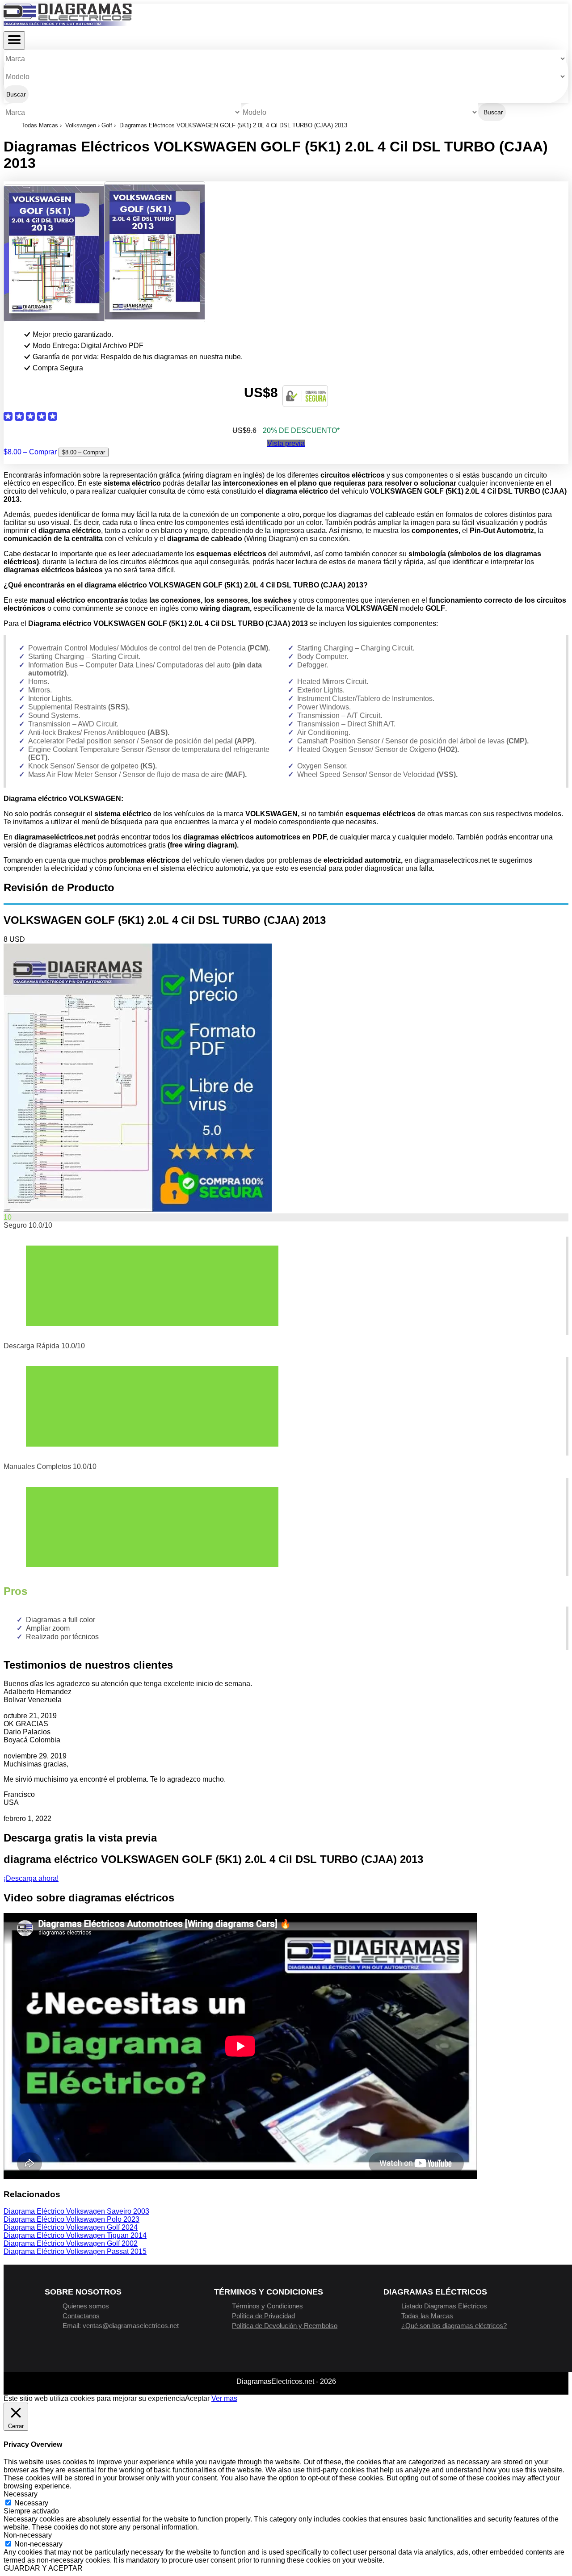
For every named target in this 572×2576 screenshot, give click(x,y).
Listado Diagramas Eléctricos (444, 2306)
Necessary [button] (21, 2494)
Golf (107, 125)
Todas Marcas (40, 125)
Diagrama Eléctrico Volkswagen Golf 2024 (71, 2227)
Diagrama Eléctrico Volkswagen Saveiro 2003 (76, 2211)
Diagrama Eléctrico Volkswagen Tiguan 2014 (75, 2235)
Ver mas (224, 2398)
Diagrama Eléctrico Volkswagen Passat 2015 (75, 2251)
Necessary (31, 2503)
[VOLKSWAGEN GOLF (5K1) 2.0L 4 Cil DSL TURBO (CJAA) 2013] (138, 1209)
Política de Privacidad (263, 2316)
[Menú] (14, 40)
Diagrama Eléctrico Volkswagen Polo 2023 (71, 2219)
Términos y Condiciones (267, 2306)
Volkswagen (81, 125)
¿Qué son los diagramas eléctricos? (454, 2326)
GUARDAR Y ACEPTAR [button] (43, 2568)
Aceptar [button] (197, 2398)
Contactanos (81, 2316)
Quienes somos (86, 2306)
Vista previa (286, 443)
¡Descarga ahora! (31, 1878)
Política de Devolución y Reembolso (285, 2326)
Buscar (16, 94)
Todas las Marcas (427, 2316)
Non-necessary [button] (28, 2535)
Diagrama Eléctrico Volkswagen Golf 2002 (71, 2243)
